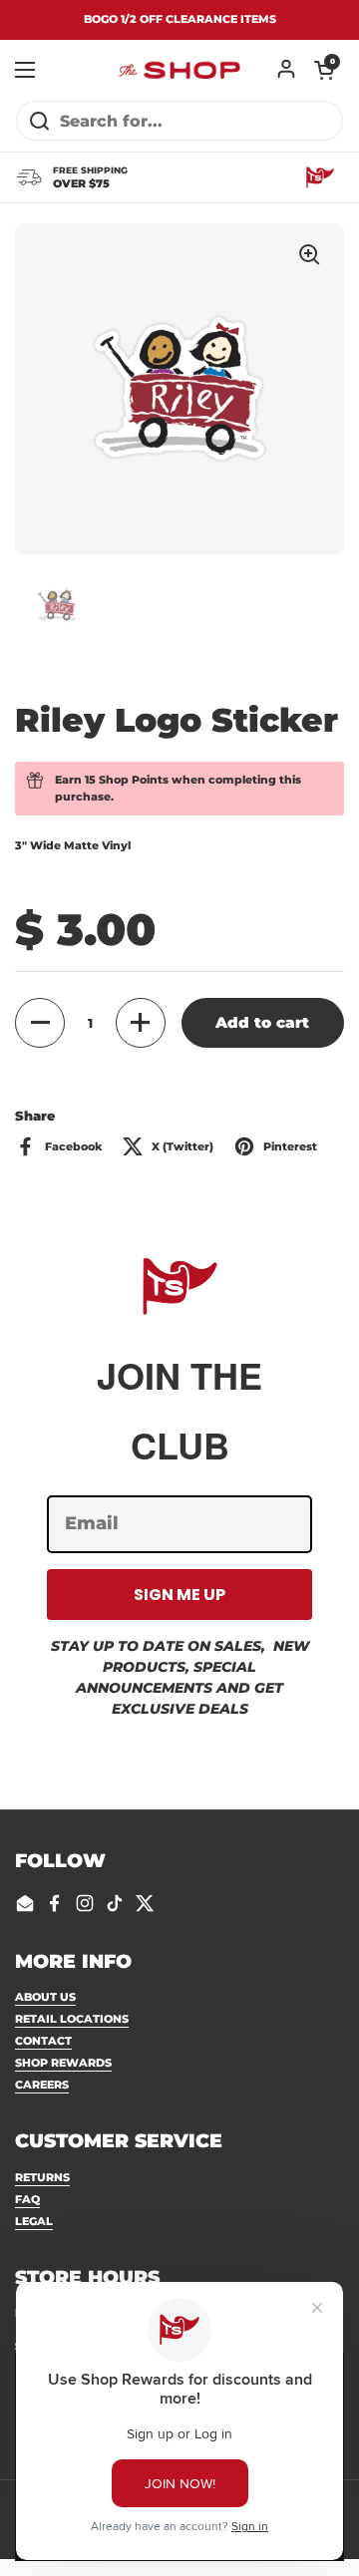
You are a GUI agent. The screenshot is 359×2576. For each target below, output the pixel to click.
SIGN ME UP (179, 1595)
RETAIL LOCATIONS (72, 2019)
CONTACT (43, 2041)
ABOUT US (45, 1997)
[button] (324, 70)
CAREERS (42, 2085)
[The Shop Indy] (179, 70)
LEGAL (34, 2221)
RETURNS (42, 2177)
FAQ (27, 2199)
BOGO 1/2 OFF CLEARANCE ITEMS (180, 19)
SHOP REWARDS (63, 2063)
